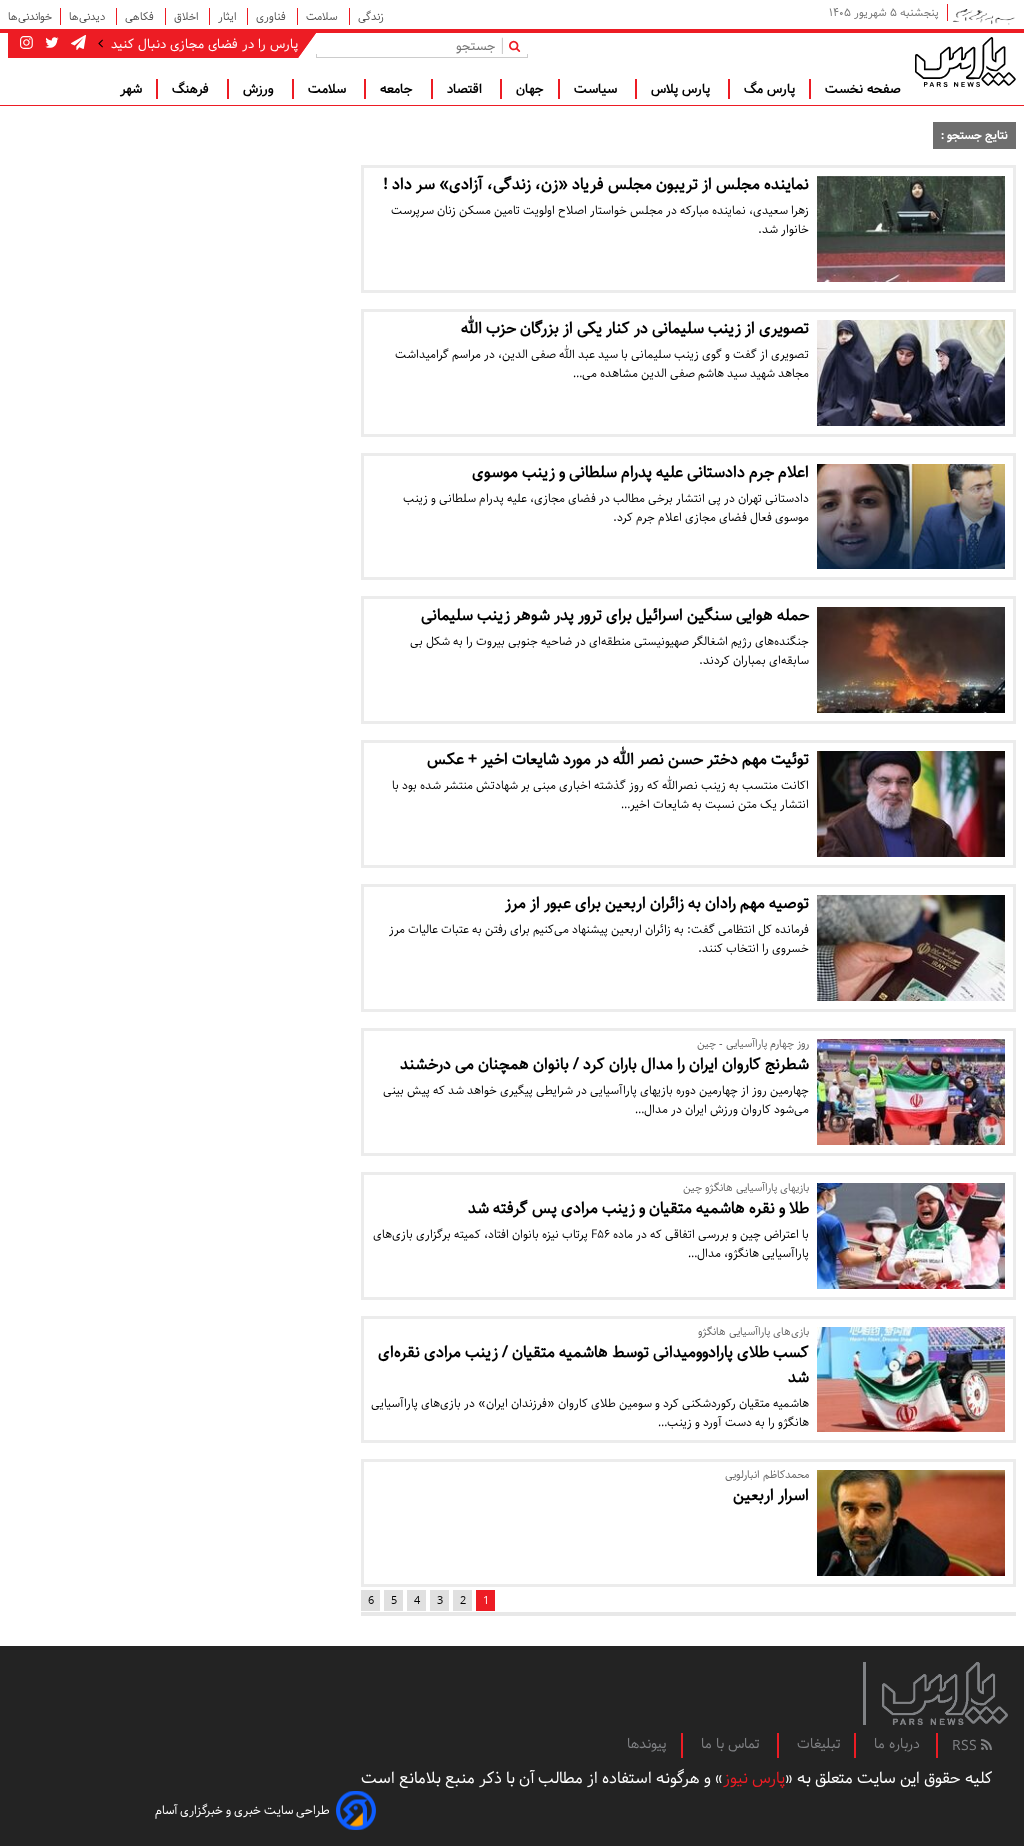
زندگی (371, 16)
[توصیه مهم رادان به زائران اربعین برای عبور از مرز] (911, 948)
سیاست (597, 89)
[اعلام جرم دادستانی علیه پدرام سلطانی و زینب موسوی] (911, 517)
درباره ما (897, 1744)
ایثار (228, 16)
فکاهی (141, 16)
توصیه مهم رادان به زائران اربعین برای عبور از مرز (657, 903)
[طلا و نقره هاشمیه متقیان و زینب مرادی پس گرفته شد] (911, 1236)
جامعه (398, 89)
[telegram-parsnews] (76, 44)
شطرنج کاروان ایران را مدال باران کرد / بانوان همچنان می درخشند (604, 1064)
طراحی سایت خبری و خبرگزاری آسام (242, 1810)
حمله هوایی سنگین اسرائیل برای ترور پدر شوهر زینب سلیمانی (615, 615)
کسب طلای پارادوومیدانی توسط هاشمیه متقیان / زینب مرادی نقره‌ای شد (593, 1365)
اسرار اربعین (771, 1495)
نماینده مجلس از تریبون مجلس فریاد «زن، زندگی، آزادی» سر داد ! (596, 184)
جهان (530, 89)
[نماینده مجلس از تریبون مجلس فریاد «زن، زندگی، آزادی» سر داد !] (911, 229)
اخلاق (187, 16)
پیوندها (647, 1744)
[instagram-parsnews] (26, 44)
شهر (131, 89)
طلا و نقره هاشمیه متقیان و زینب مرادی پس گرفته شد (638, 1208)
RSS (966, 1746)
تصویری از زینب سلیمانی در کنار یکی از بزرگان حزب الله (635, 328)
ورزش (260, 89)
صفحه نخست (863, 89)
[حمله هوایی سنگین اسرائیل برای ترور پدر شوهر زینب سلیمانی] (911, 660)
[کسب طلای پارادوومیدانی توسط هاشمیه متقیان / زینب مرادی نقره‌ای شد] (911, 1380)
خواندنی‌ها (30, 16)
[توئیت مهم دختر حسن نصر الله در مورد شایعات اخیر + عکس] (911, 804)
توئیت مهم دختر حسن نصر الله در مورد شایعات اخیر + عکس (618, 759)
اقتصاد (466, 89)
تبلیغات (818, 1744)
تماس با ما (732, 1744)
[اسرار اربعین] (911, 1523)
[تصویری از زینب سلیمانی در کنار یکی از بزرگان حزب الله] (911, 373)
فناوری (272, 16)
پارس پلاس (682, 89)
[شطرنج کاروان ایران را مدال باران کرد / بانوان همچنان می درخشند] (911, 1092)
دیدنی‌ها (88, 16)
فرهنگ (192, 89)
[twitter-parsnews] (50, 44)
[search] (518, 45)
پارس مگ (769, 89)
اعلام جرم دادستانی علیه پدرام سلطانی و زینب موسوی (640, 472)
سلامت (323, 16)
